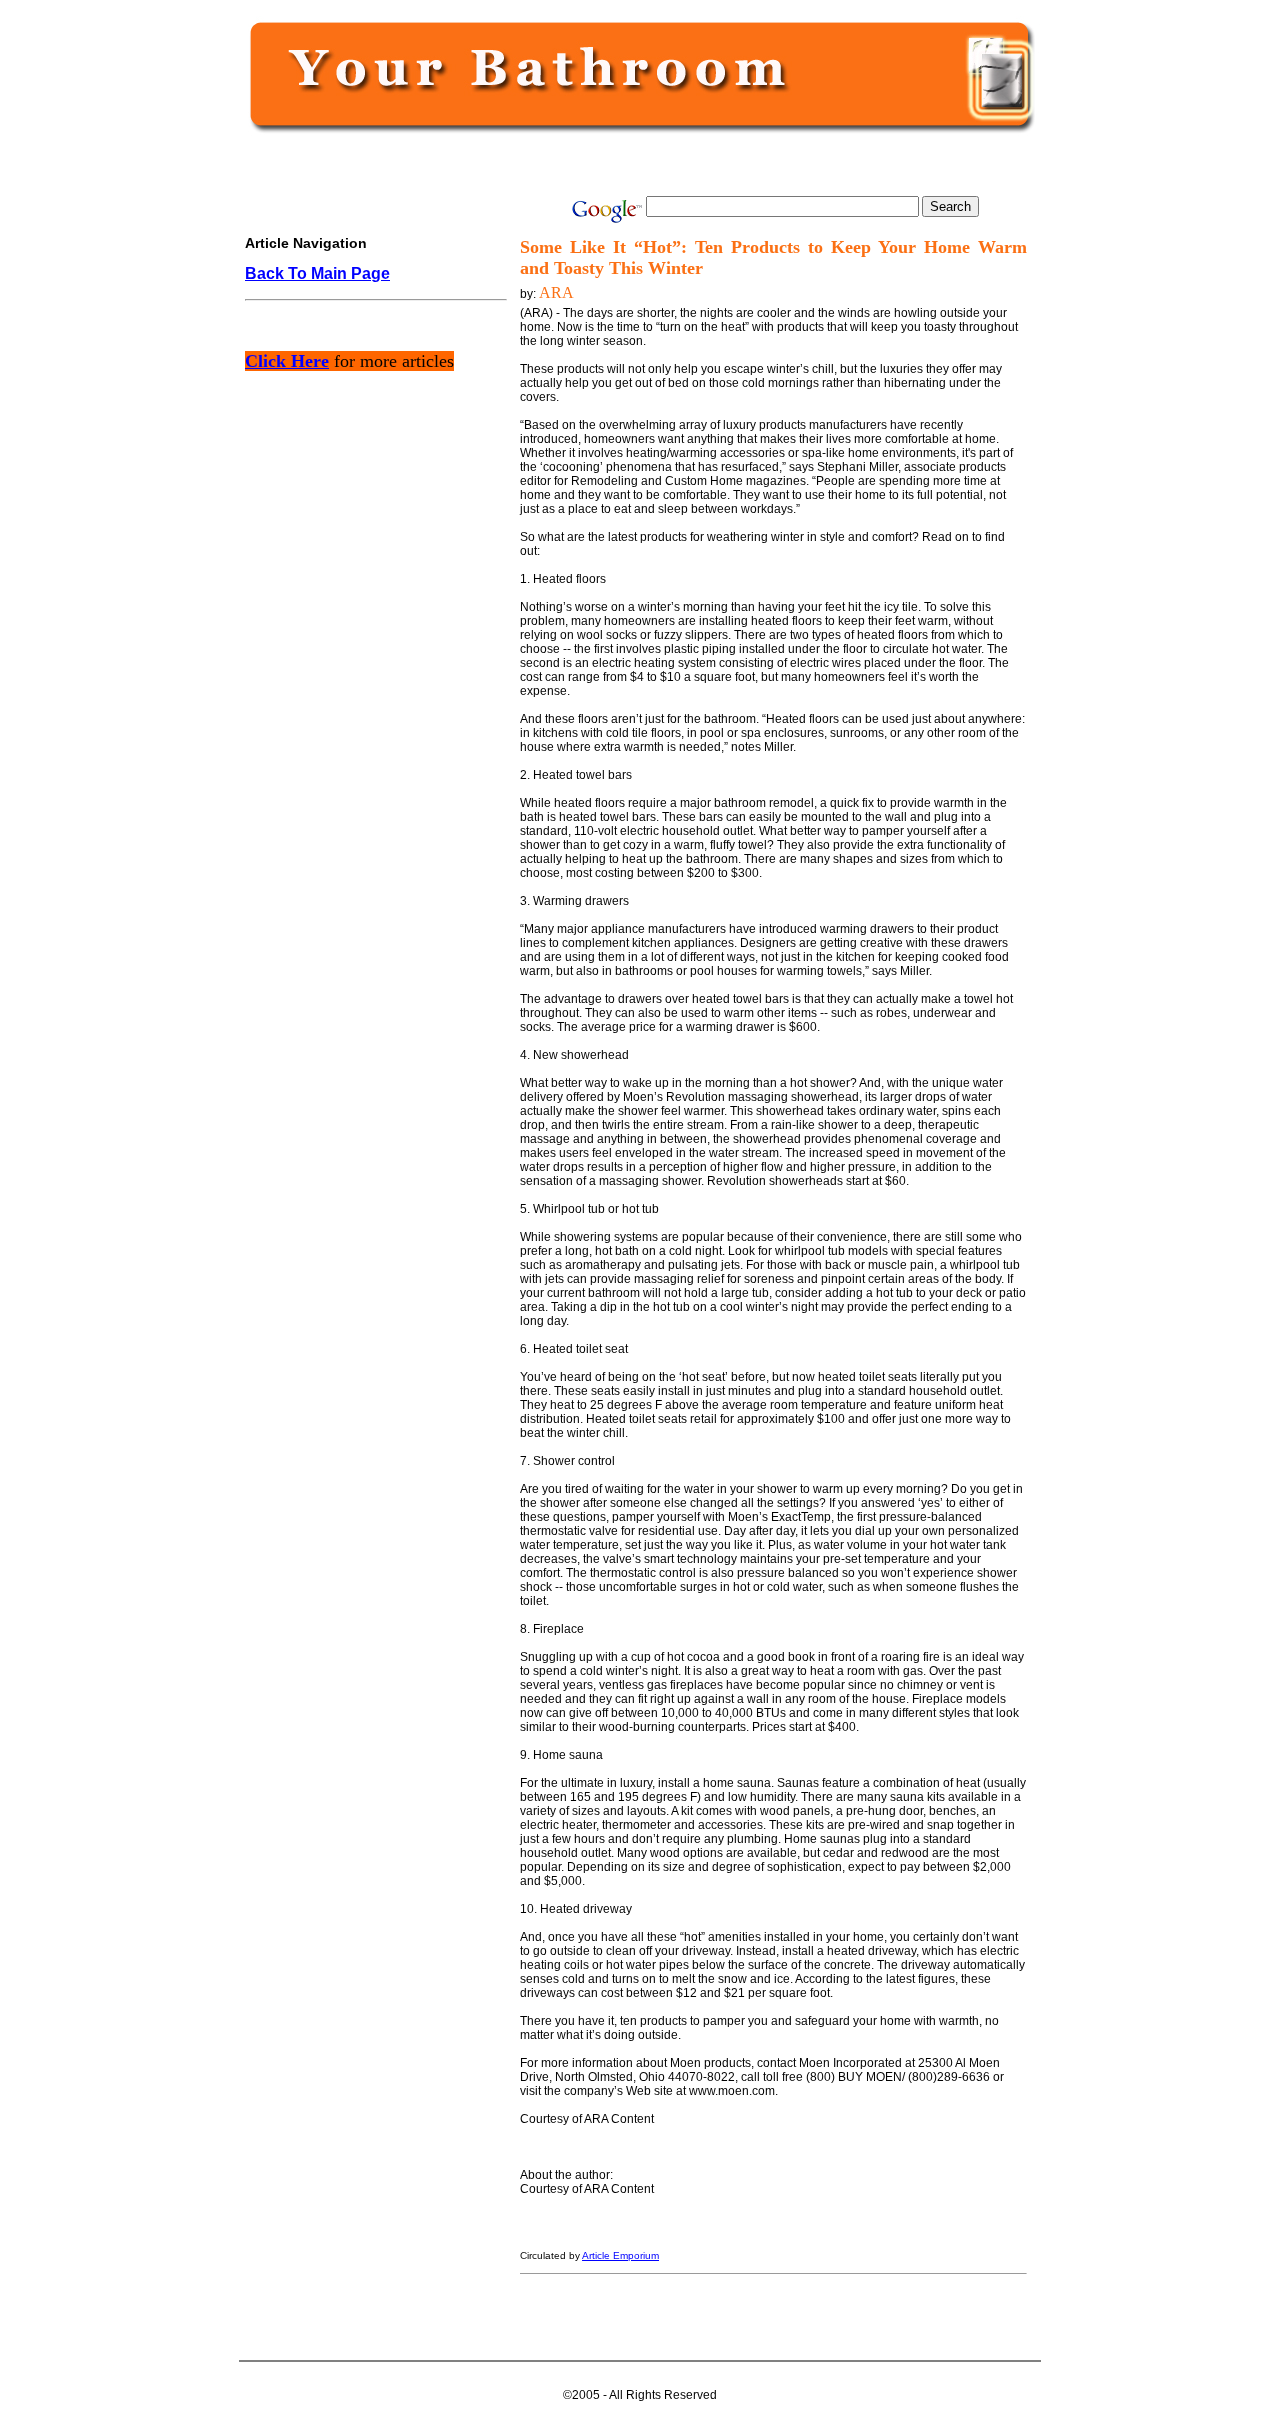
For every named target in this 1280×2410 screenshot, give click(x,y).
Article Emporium (620, 2255)
